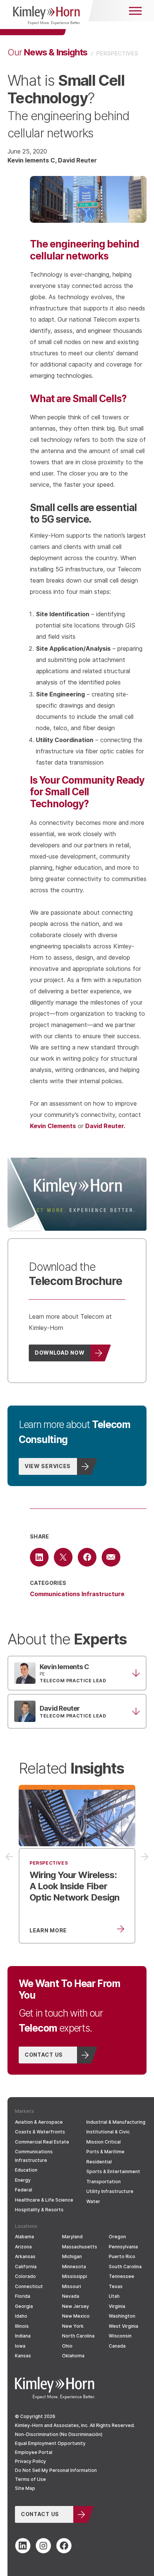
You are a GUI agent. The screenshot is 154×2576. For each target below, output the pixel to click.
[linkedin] (23, 2546)
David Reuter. (105, 1126)
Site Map (25, 2488)
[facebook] (64, 2546)
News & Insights (47, 52)
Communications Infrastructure (77, 1594)
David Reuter (77, 160)
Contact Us (44, 2054)
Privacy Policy (30, 2461)
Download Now (60, 1352)
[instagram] (43, 2546)
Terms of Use (30, 2479)
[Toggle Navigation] (135, 11)
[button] (77, 1673)
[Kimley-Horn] (47, 18)
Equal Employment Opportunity (50, 2443)
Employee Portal (34, 2452)
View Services (48, 1466)
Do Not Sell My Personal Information (56, 2470)
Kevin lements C (31, 160)
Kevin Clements (53, 1126)
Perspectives (117, 53)
